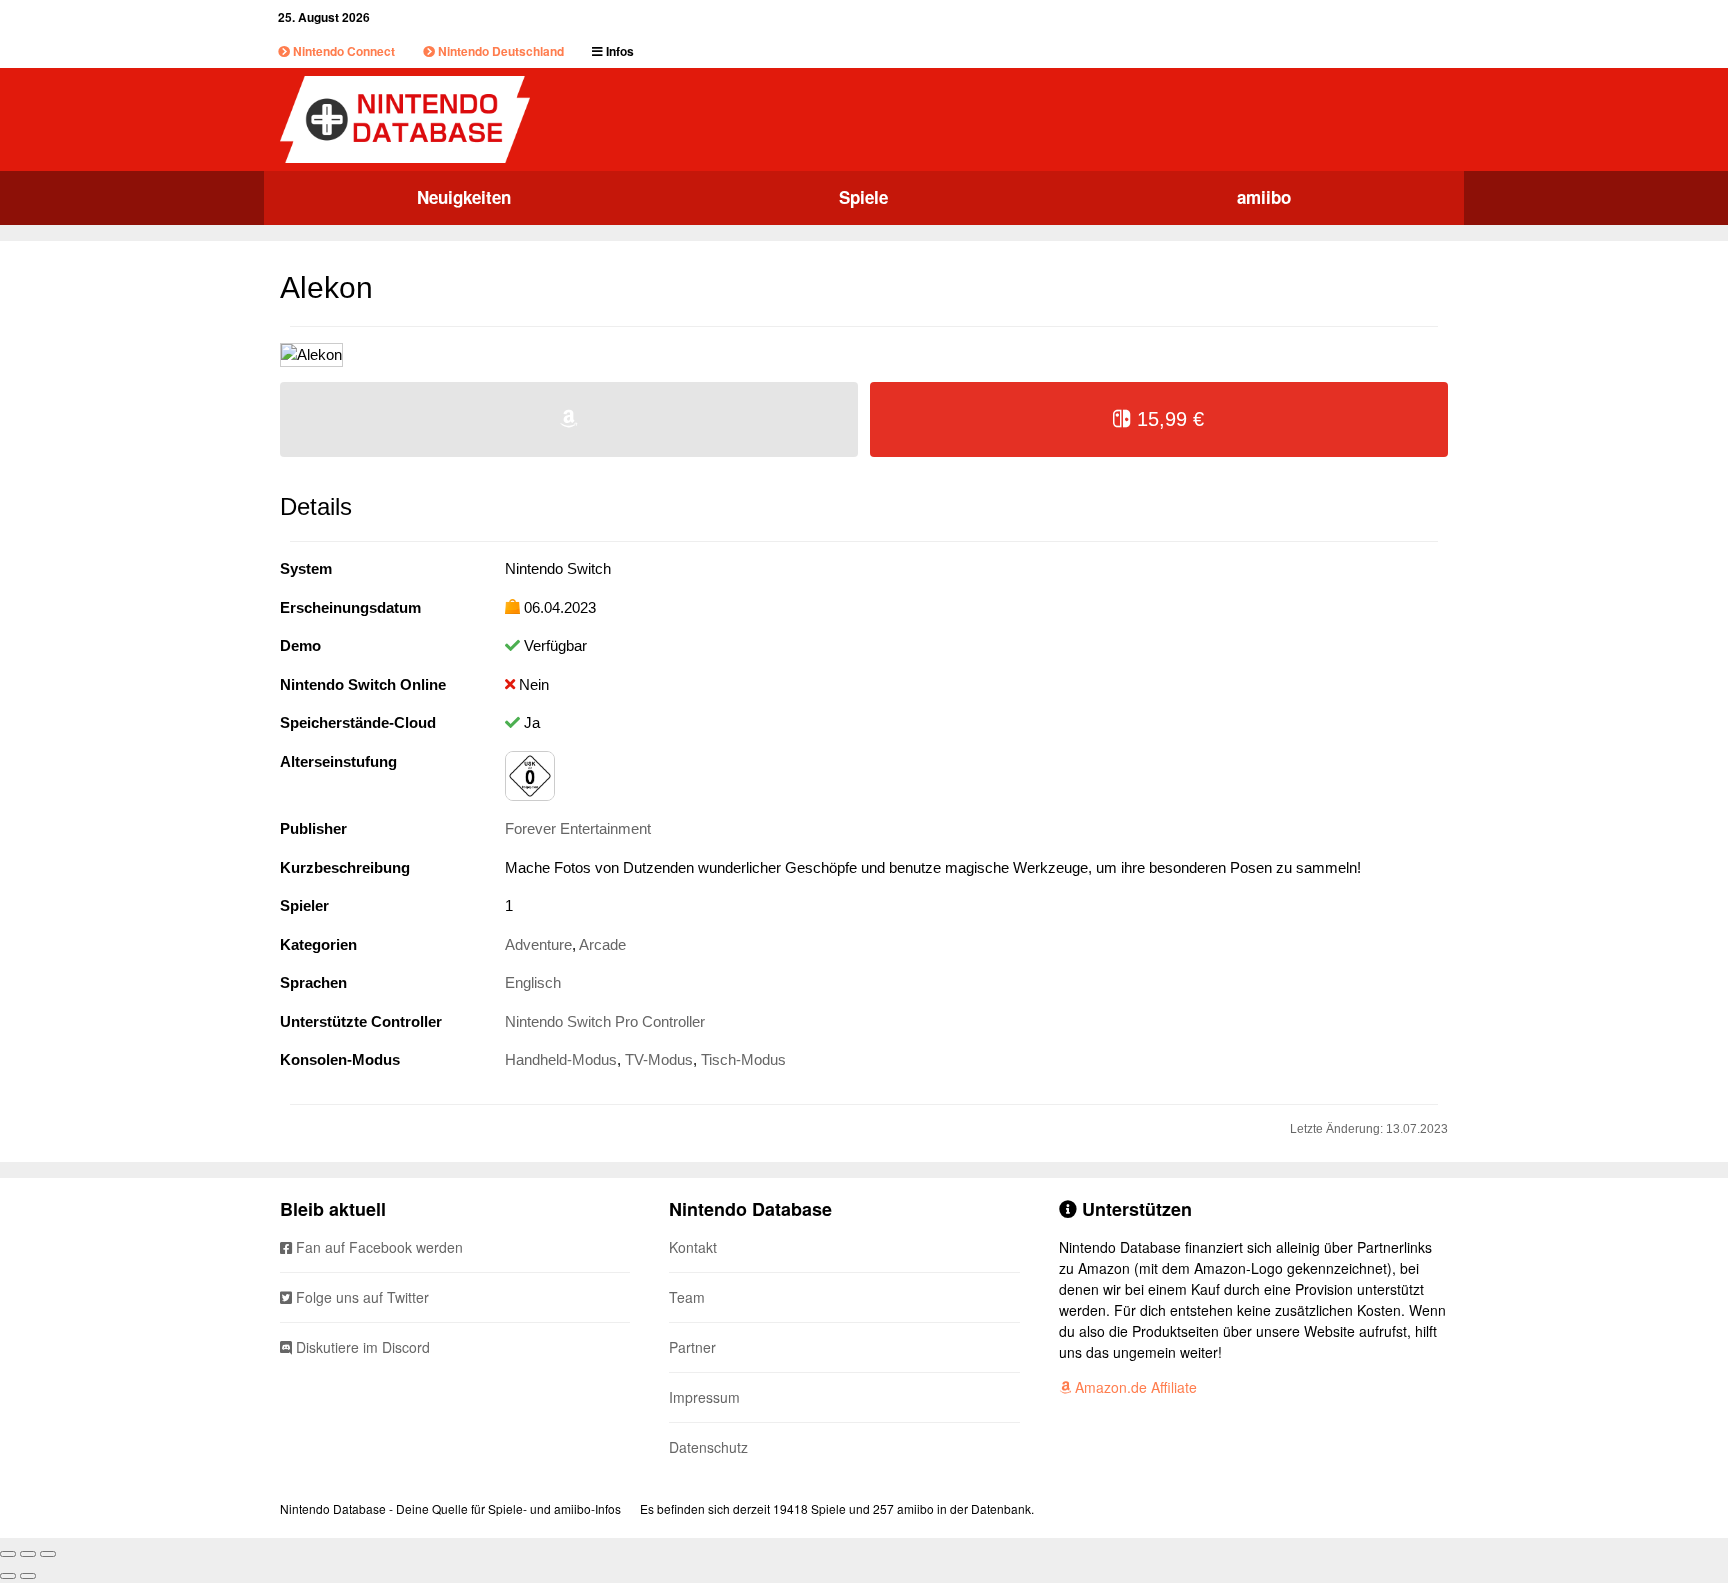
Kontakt (693, 1247)
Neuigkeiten (464, 197)
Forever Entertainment (578, 828)
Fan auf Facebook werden (377, 1247)
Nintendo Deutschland (499, 51)
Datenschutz (708, 1447)
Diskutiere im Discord (361, 1347)
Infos (618, 51)
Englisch (533, 982)
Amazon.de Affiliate (1134, 1387)
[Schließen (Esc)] (8, 1554)
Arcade (602, 944)
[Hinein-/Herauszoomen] (48, 1554)
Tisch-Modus (743, 1059)
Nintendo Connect (342, 51)
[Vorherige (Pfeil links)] (8, 1576)
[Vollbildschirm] (28, 1554)
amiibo (1264, 197)
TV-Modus (659, 1059)
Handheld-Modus (561, 1059)
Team (687, 1297)
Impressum (704, 1397)
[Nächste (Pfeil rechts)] (28, 1576)
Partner (692, 1347)
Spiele (863, 197)
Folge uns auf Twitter (360, 1297)
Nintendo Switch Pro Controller (605, 1021)
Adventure (538, 944)
